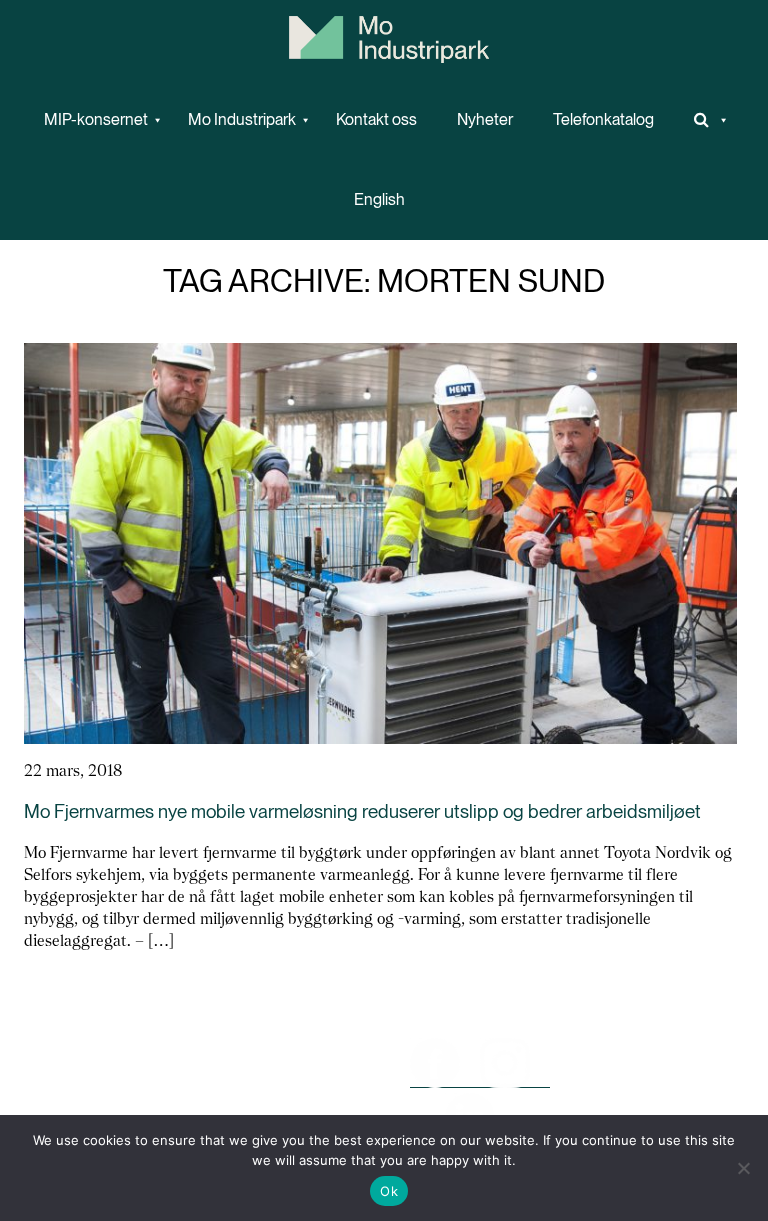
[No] (743, 1168)
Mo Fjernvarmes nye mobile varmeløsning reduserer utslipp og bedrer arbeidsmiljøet (362, 811)
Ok (389, 1191)
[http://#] (704, 120)
